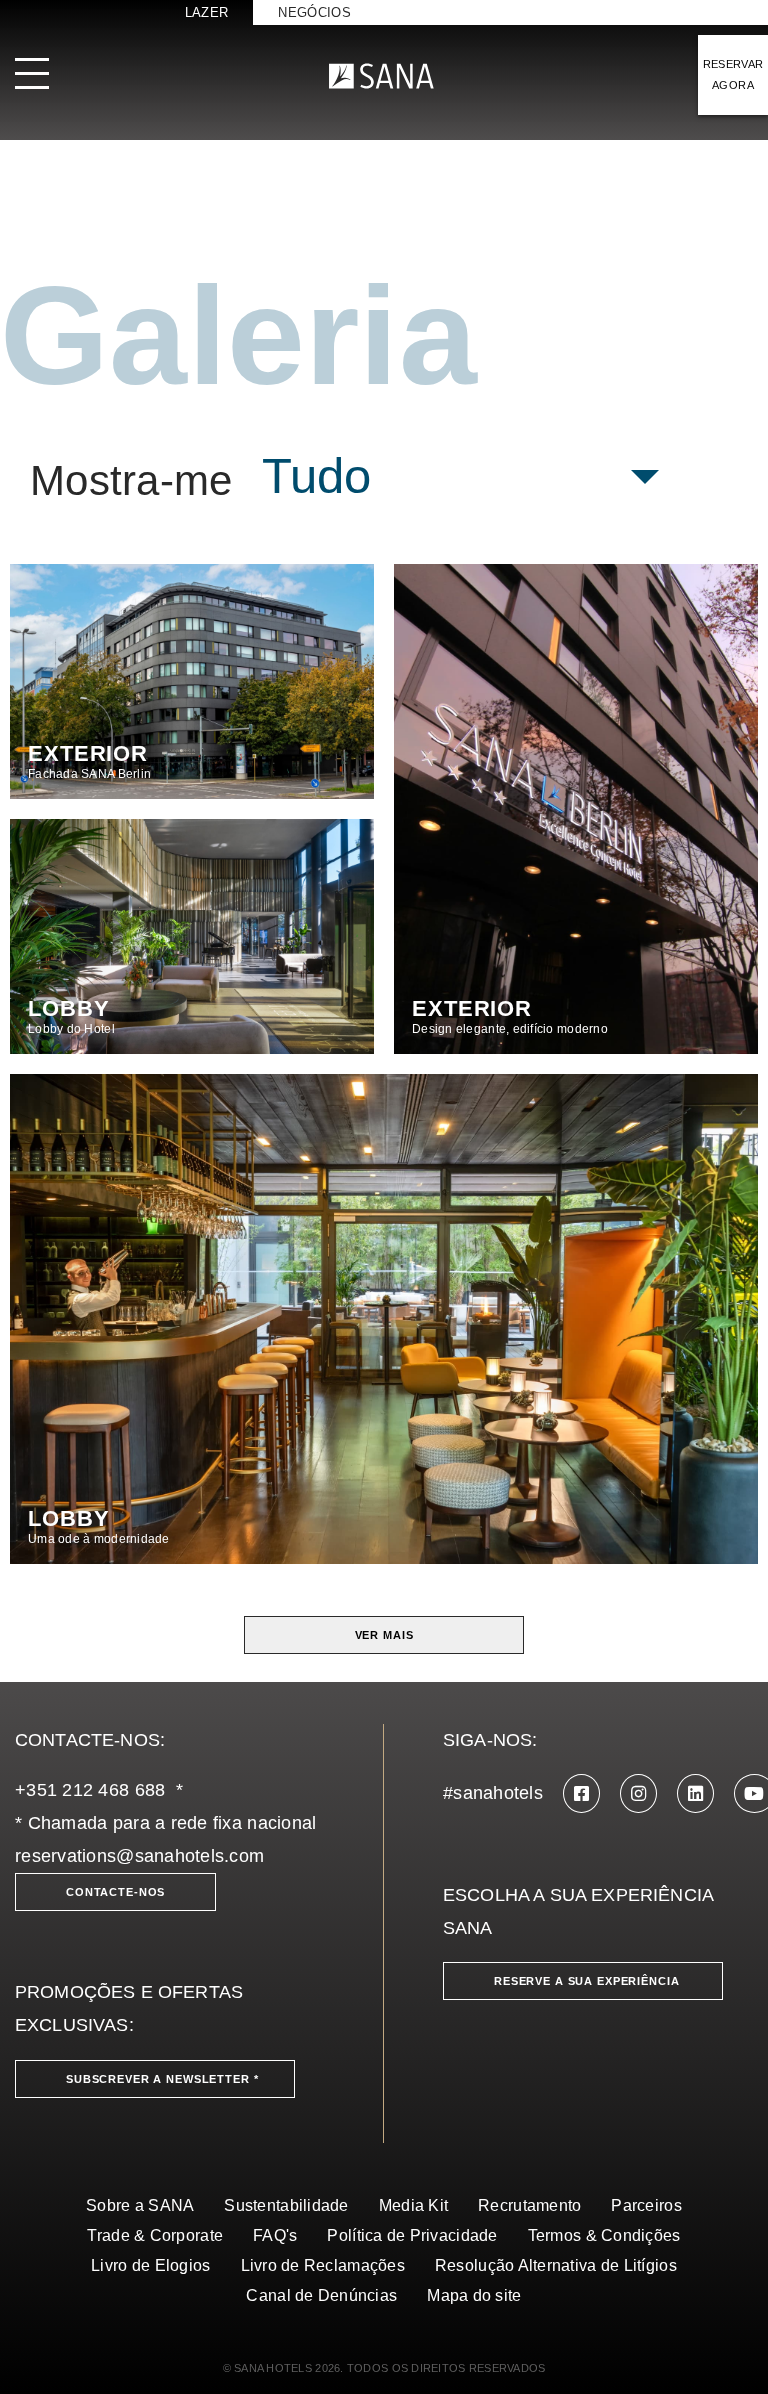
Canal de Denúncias (321, 2295)
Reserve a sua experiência (587, 1981)
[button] (461, 477)
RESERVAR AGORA (733, 74)
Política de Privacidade (412, 2235)
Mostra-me (131, 481)
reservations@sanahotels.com (139, 1856)
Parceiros (646, 2205)
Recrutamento (529, 2205)
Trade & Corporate (155, 2235)
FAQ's (275, 2235)
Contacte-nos (115, 1892)
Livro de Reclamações (323, 2265)
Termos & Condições (604, 2235)
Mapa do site (474, 2295)
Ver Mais (384, 1635)
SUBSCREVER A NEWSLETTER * (162, 2079)
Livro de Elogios (150, 2265)
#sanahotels (493, 1793)
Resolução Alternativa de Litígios (556, 2265)
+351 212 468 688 (90, 1790)
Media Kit (413, 2205)
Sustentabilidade (286, 2205)
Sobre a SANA (140, 2205)
